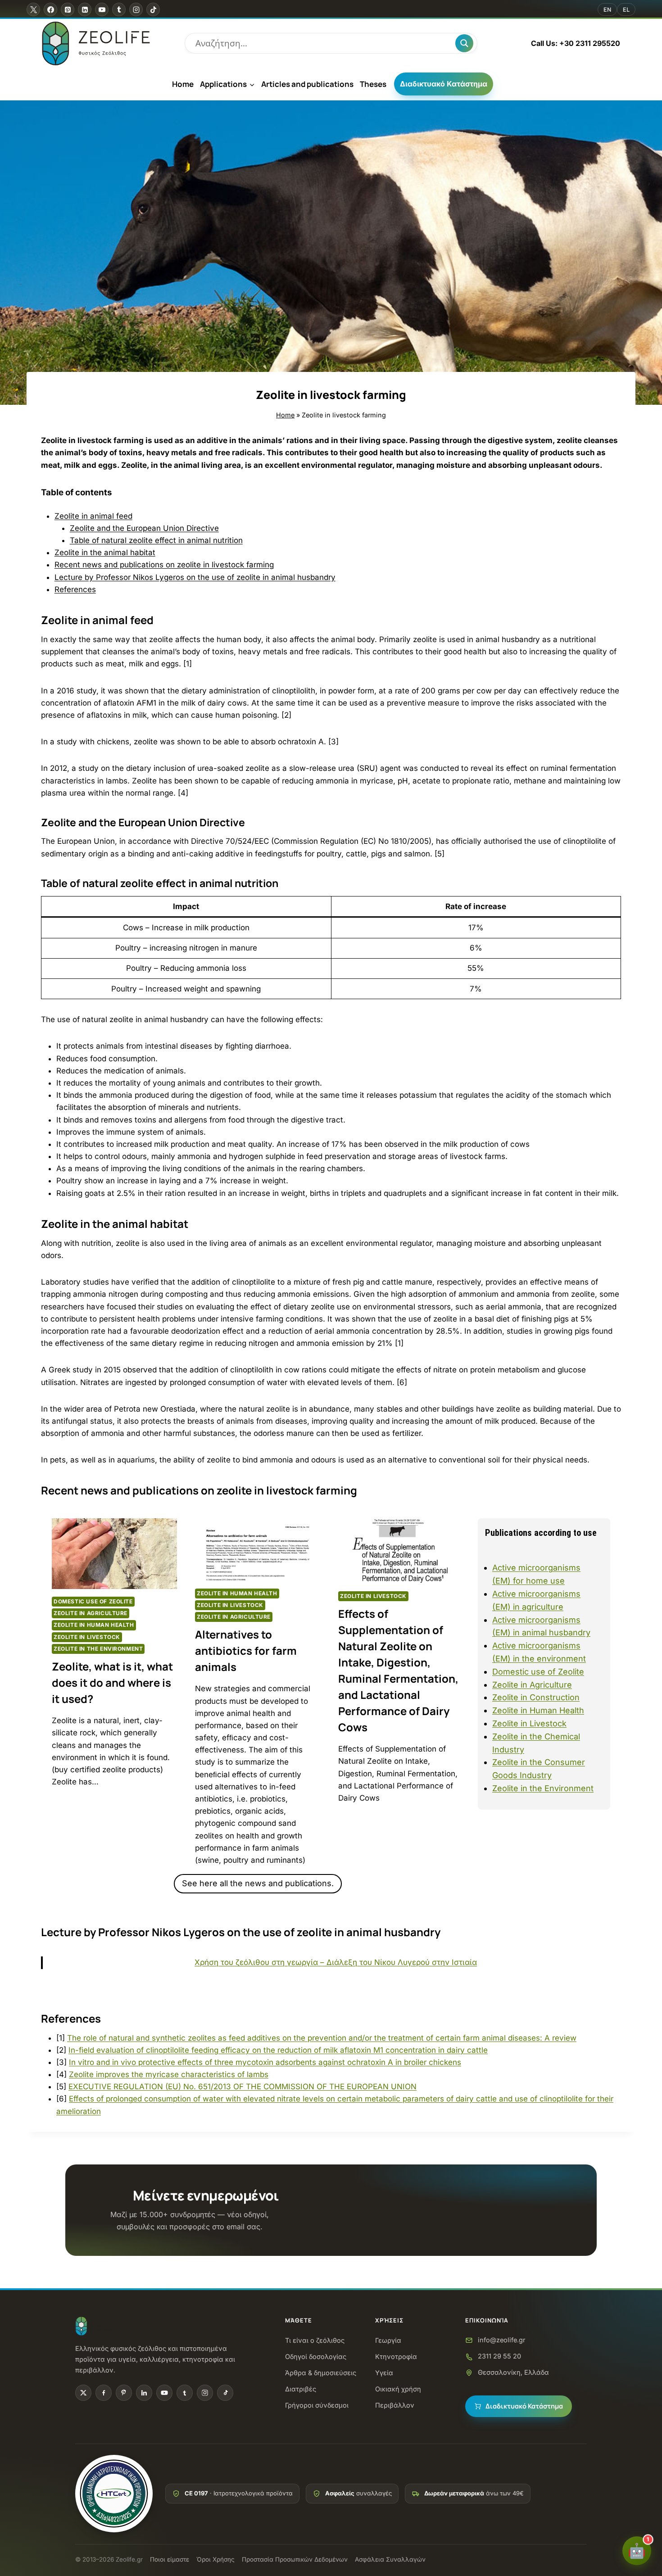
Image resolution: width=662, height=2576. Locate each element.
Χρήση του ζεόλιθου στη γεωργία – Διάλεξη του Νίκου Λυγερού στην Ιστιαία (336, 1962)
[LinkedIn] (144, 2393)
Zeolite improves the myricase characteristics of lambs (169, 2074)
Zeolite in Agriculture (91, 1613)
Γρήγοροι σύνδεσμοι (317, 2405)
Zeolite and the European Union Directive (144, 528)
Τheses (373, 84)
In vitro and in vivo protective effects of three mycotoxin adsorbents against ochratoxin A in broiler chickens (265, 2062)
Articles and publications (307, 84)
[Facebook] (50, 9)
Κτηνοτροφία (396, 2356)
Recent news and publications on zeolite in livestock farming (164, 565)
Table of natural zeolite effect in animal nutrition (156, 540)
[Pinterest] (68, 9)
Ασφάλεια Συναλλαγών (390, 2559)
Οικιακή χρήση (398, 2389)
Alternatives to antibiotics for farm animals (246, 1650)
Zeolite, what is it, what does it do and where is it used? (112, 1682)
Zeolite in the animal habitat (105, 552)
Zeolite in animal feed (93, 516)
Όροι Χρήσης (215, 2559)
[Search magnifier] (464, 43)
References (75, 589)
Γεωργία (388, 2340)
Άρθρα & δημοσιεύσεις (321, 2373)
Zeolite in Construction (536, 1697)
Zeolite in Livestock (87, 1637)
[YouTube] (102, 9)
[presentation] (114, 1553)
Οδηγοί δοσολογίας (316, 2356)
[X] (33, 9)
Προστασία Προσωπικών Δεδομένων (295, 2559)
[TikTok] (153, 9)
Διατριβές (301, 2389)
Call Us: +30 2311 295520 (576, 43)
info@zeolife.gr (501, 2340)
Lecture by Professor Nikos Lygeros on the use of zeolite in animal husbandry (195, 577)
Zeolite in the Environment (98, 1649)
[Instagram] (136, 9)
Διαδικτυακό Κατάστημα (444, 84)
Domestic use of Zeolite (93, 1601)
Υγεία (384, 2373)
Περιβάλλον (395, 2405)
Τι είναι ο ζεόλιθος (315, 2340)
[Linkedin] (85, 9)
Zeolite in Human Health (94, 1625)
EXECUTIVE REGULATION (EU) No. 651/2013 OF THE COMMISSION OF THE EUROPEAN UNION (243, 2087)
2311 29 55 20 (499, 2356)
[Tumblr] (119, 9)
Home (183, 84)
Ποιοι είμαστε (170, 2559)
